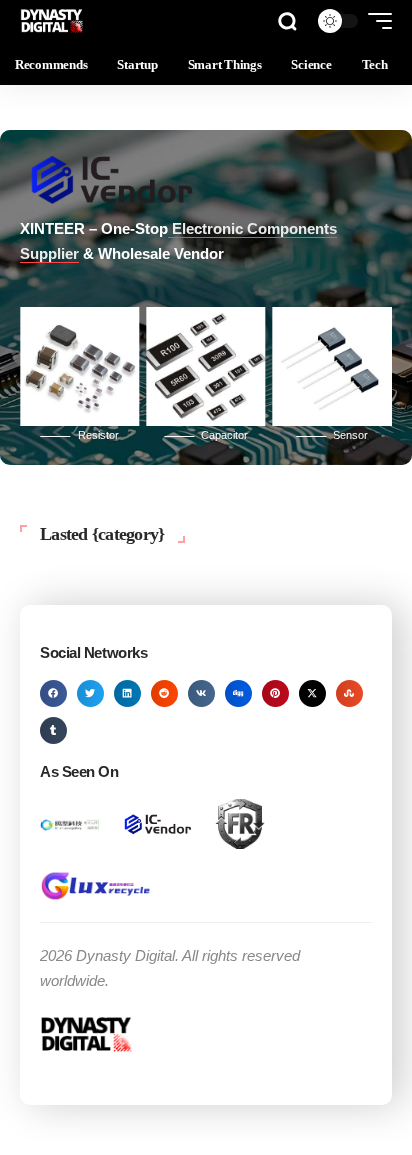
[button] (287, 21)
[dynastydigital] (52, 21)
